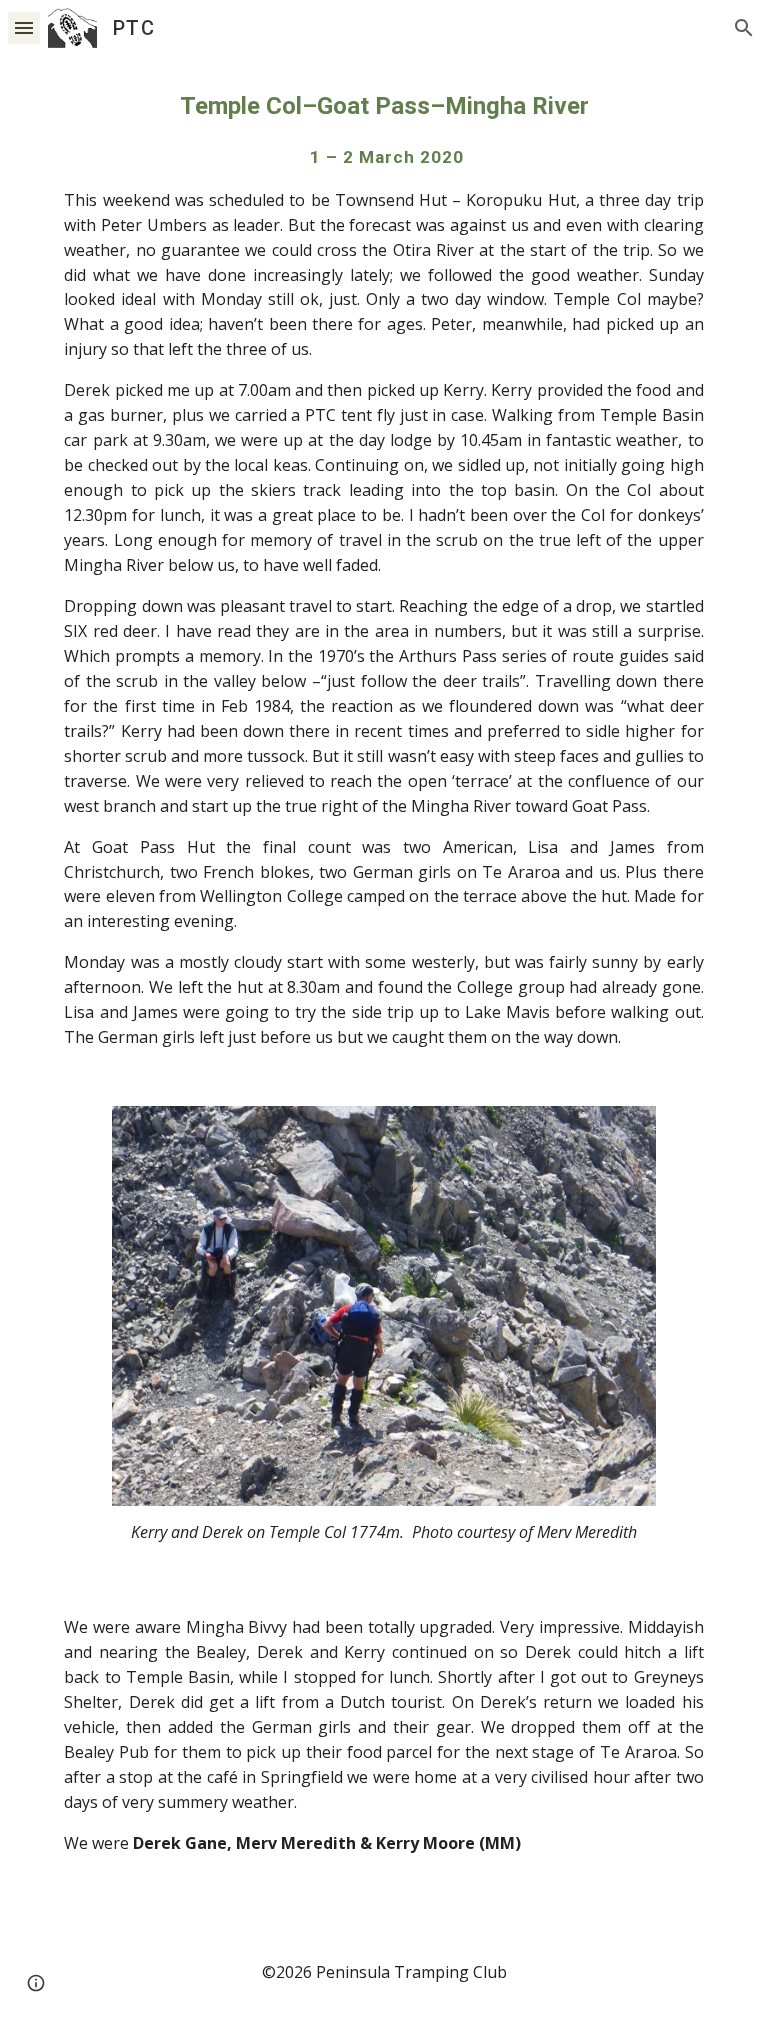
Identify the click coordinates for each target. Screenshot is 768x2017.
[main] (383, 569)
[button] (24, 27)
